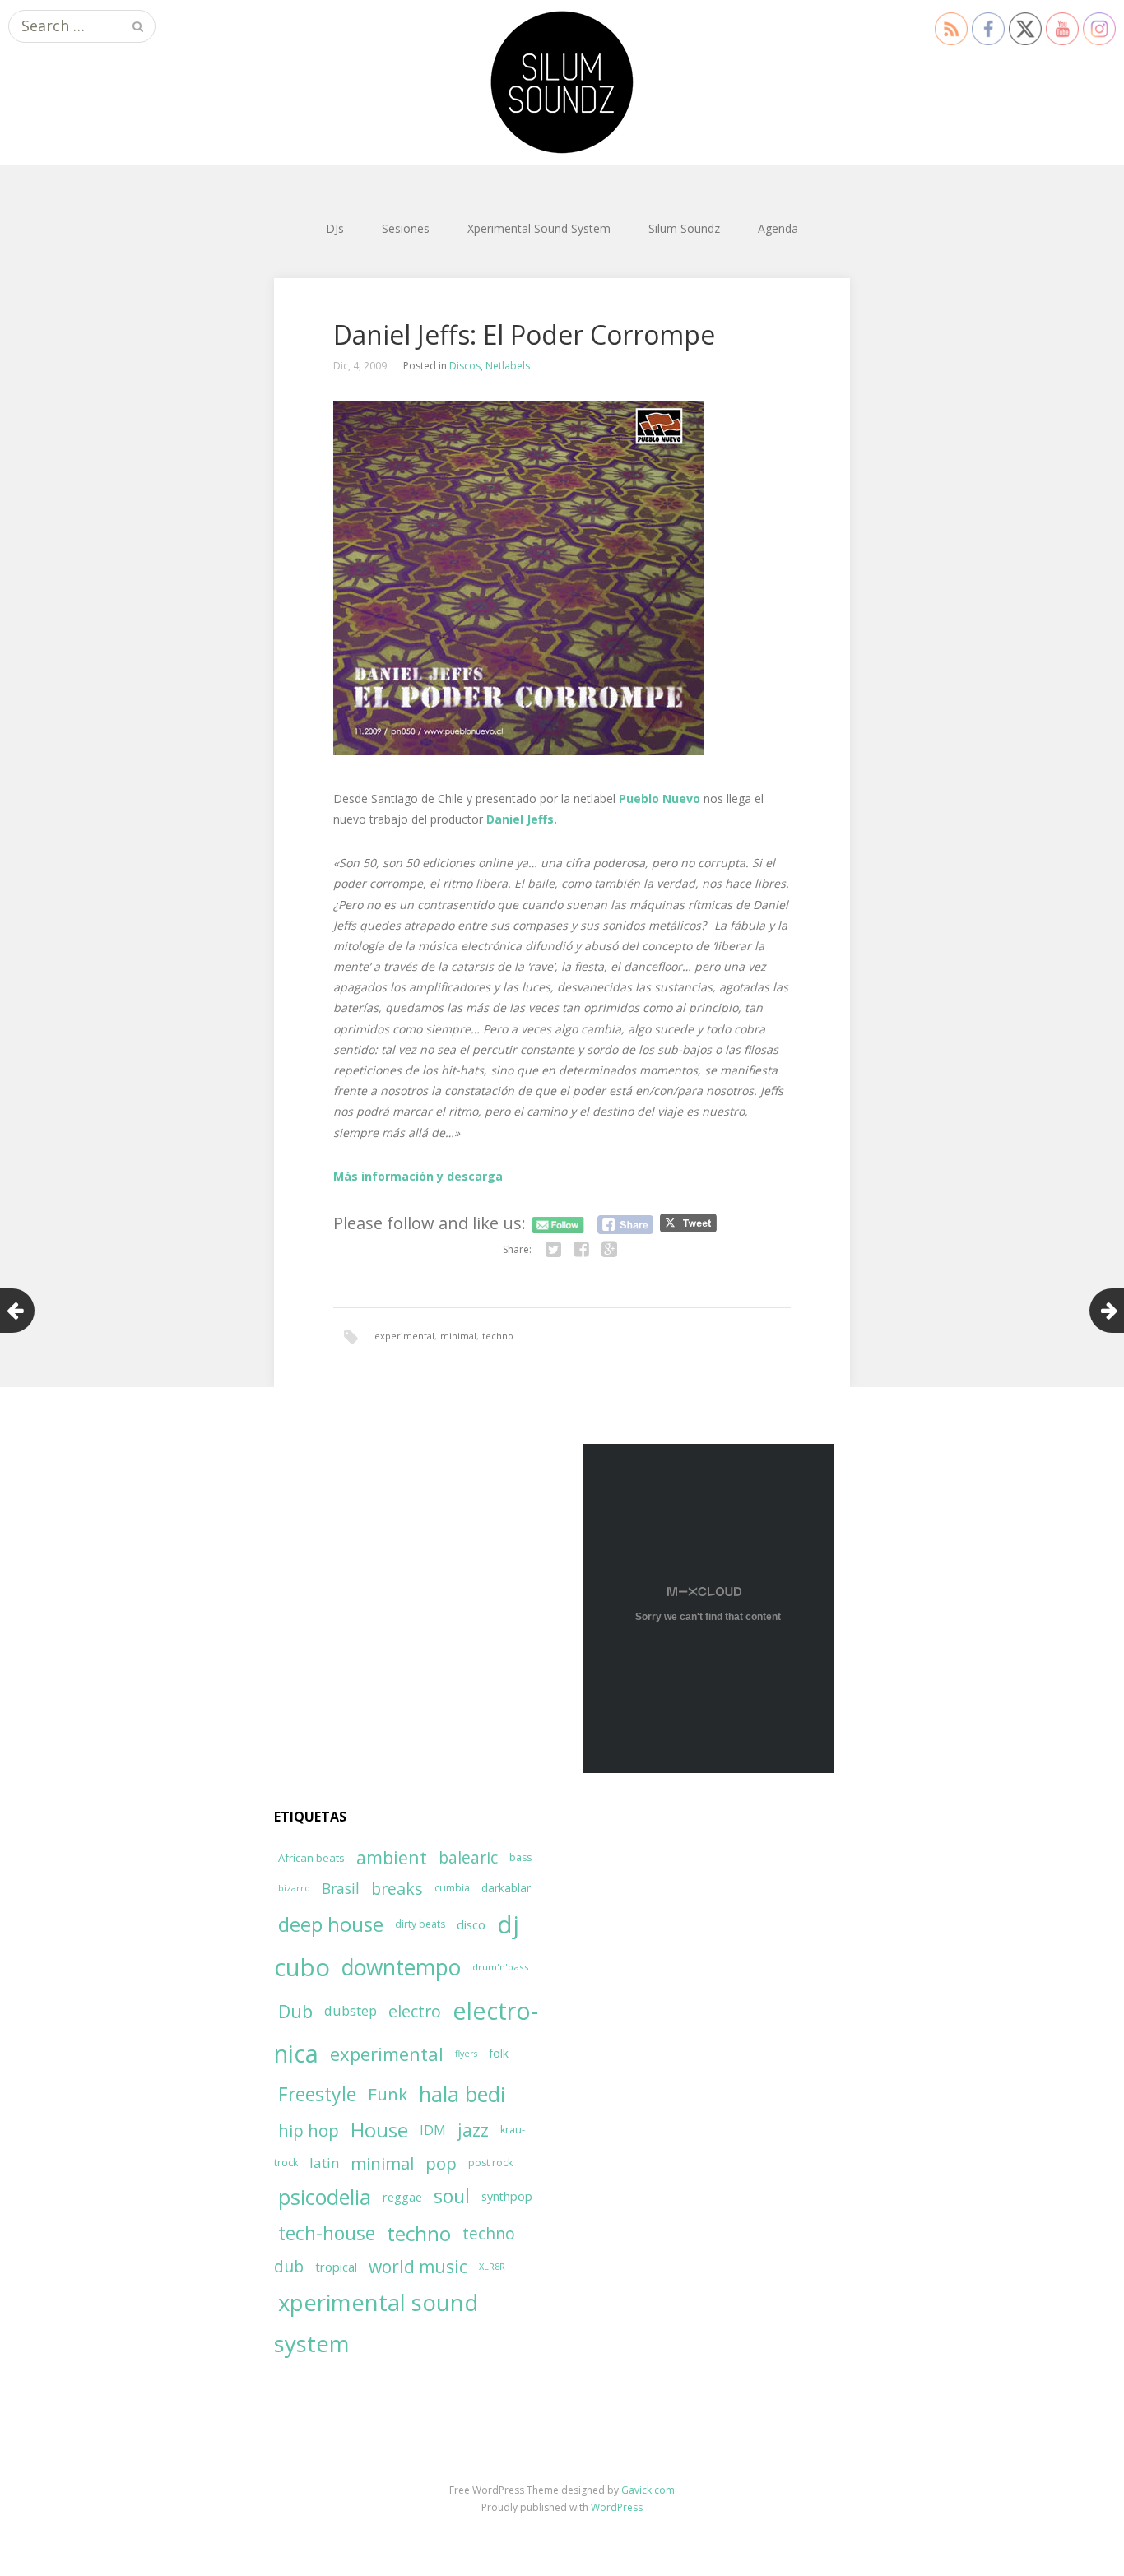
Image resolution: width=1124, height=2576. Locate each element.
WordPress (617, 2507)
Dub (295, 2011)
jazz (473, 2130)
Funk (388, 2094)
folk (499, 2053)
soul (452, 2196)
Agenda (778, 228)
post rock (490, 2163)
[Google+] (609, 1250)
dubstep (351, 2010)
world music (418, 2267)
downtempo (401, 1967)
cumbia (452, 1888)
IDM (433, 2130)
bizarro (294, 1888)
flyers (466, 2054)
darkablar (506, 1888)
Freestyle (317, 2094)
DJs (335, 228)
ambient (392, 1857)
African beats (311, 1858)
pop (441, 2163)
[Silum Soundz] (562, 82)
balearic (468, 1857)
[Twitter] (553, 1250)
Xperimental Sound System (539, 228)
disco (471, 1924)
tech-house (327, 2233)
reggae (402, 2197)
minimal (458, 1336)
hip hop (309, 2130)
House (379, 2130)
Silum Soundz (684, 228)
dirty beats (420, 1924)
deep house (331, 1924)
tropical (336, 2267)
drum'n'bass (501, 1967)
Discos (465, 366)
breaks (397, 1889)
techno (498, 1336)
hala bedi (462, 2094)
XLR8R (492, 2266)
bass (520, 1857)
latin (324, 2163)
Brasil (341, 1889)
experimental (404, 1336)
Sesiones (406, 228)
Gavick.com (648, 2490)
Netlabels (508, 366)
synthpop (507, 2196)
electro (415, 2011)
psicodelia (325, 2197)
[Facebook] (581, 1250)
